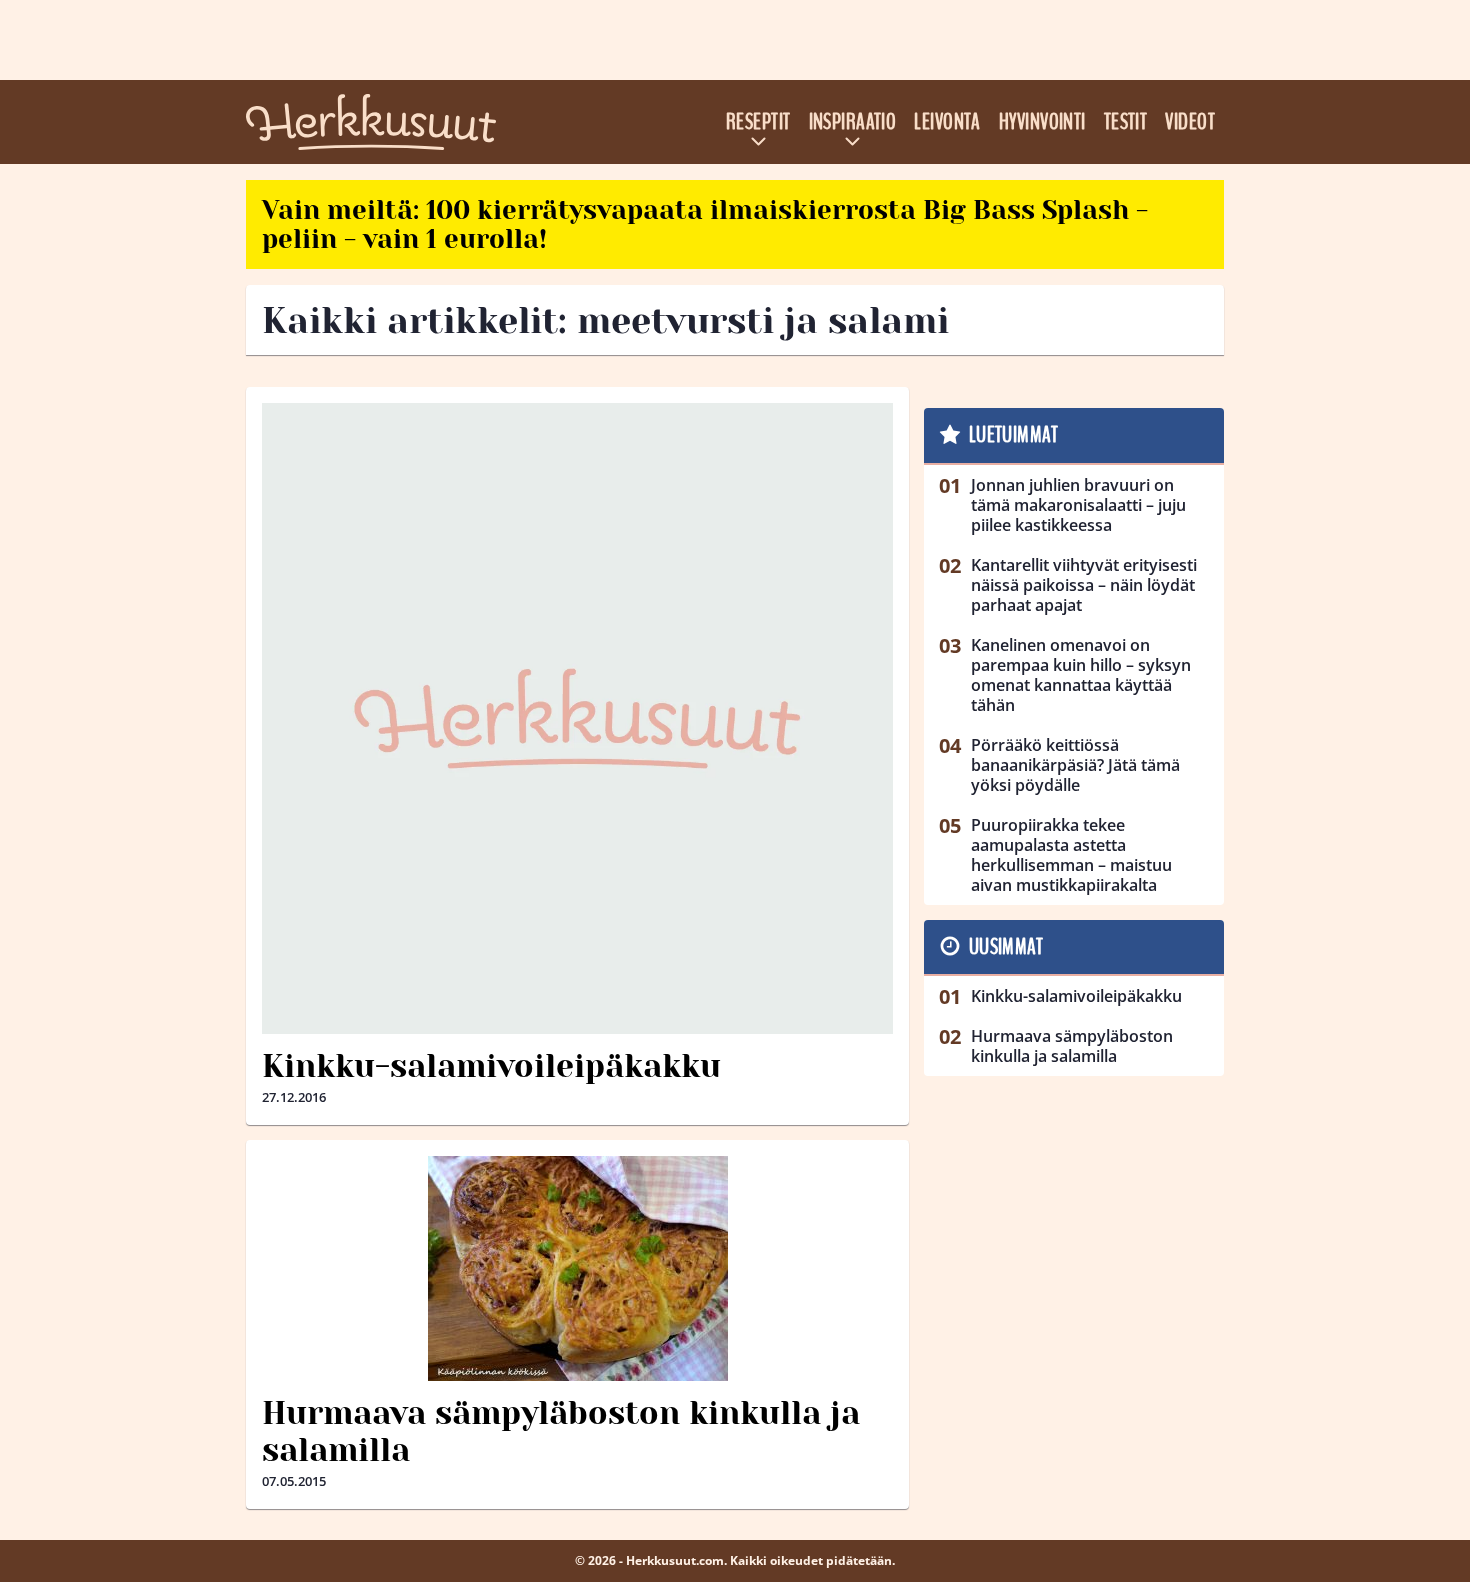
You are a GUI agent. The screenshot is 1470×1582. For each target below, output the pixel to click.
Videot (1190, 122)
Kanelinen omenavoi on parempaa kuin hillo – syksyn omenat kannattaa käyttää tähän (1081, 675)
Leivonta (947, 122)
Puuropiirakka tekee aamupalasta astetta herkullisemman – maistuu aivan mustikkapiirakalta (1071, 855)
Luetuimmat (1013, 435)
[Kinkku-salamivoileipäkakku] (577, 718)
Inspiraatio (853, 122)
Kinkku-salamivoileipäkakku (491, 1066)
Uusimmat (1006, 947)
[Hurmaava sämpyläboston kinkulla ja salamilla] (577, 1268)
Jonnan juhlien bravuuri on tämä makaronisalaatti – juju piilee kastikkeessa (1078, 505)
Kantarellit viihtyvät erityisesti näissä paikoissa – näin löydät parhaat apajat (1084, 585)
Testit (1126, 122)
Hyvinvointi (1042, 122)
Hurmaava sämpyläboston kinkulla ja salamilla (561, 1432)
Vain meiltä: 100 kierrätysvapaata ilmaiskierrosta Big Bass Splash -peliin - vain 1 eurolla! (705, 224)
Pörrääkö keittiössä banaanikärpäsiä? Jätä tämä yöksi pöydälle (1075, 765)
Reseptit (758, 122)
